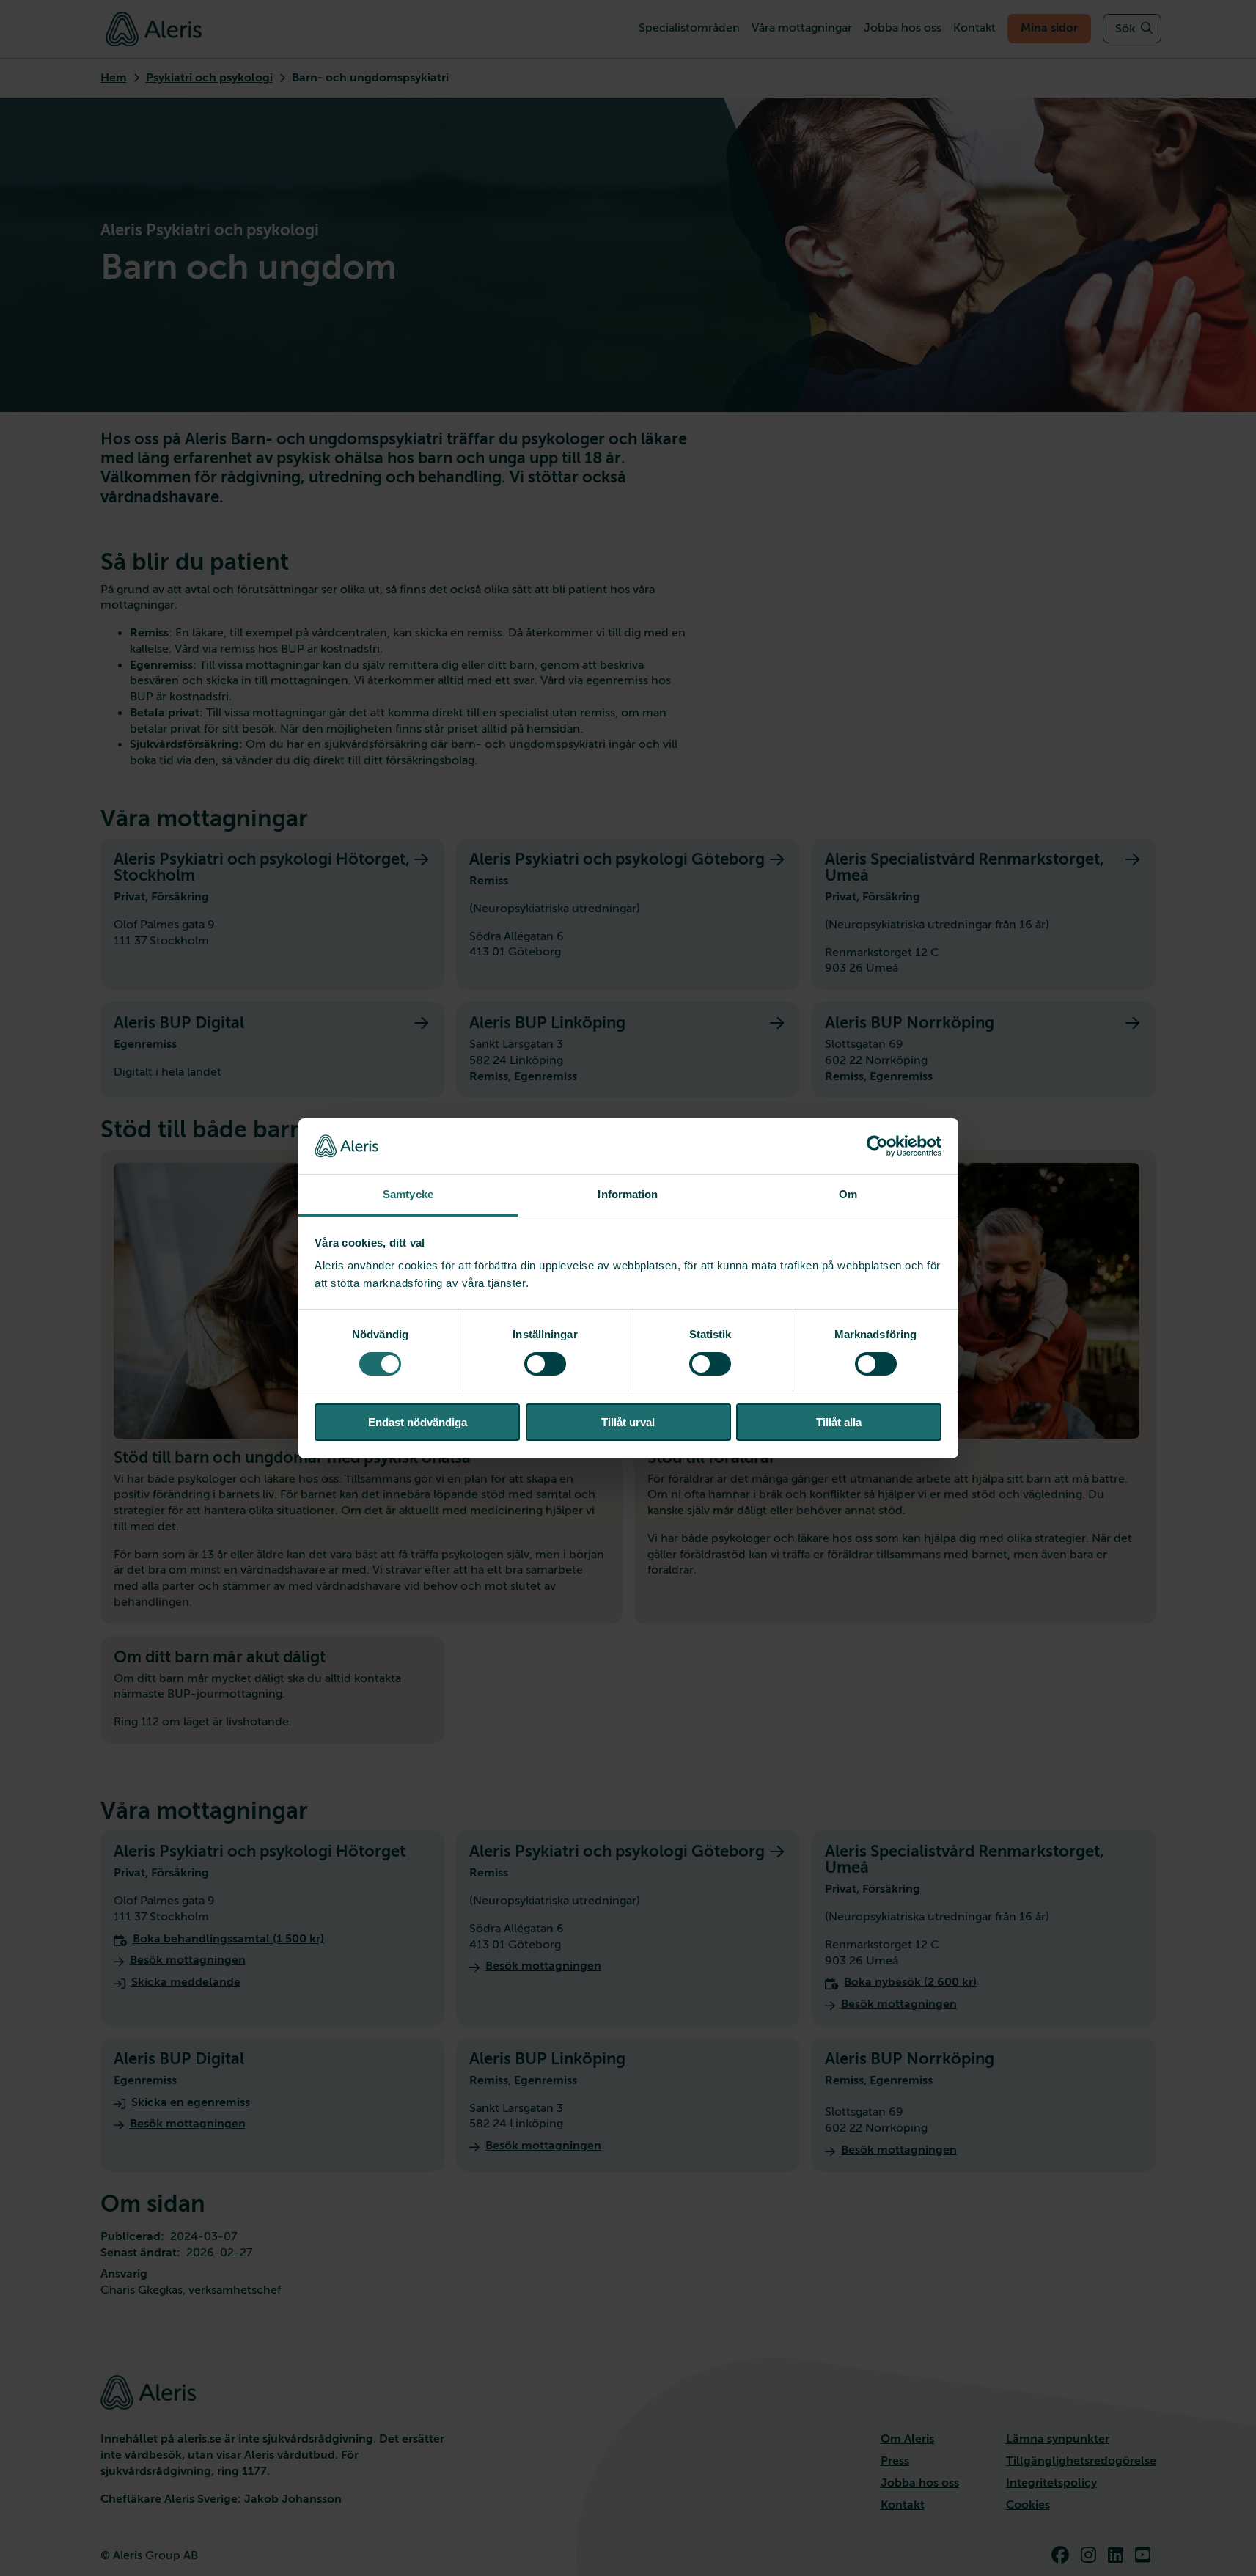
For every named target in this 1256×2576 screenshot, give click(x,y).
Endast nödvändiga (418, 1422)
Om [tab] (848, 1194)
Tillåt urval (628, 1422)
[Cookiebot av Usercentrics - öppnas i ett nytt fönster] (877, 1146)
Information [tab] (628, 1194)
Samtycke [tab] (408, 1194)
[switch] (545, 1364)
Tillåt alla (839, 1422)
